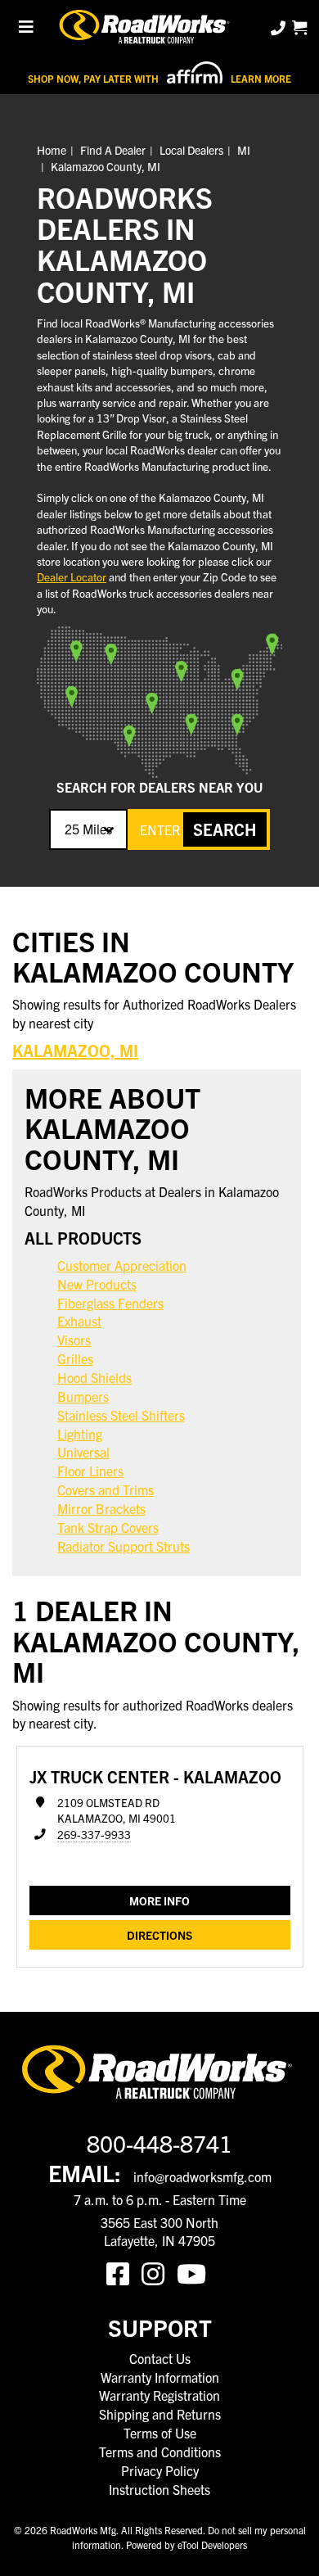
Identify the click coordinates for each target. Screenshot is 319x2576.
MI (244, 150)
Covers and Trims (106, 1489)
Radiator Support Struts (124, 1546)
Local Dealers (191, 150)
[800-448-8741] (280, 27)
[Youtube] (195, 2272)
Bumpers (83, 1396)
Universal (83, 1452)
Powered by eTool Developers (186, 2544)
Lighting (80, 1434)
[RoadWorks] (146, 28)
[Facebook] (124, 2272)
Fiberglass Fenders (110, 1303)
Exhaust (79, 1321)
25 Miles (88, 829)
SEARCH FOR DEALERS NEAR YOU (159, 787)
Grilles (75, 1358)
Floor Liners (90, 1471)
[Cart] (299, 27)
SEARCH (225, 829)
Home (52, 150)
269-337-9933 (94, 1835)
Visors (74, 1340)
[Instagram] (159, 2272)
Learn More (261, 78)
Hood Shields (94, 1377)
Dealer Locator (72, 577)
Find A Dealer (113, 150)
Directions (159, 1935)
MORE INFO (159, 1900)
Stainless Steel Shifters (121, 1415)
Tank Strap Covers (108, 1527)
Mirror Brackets (101, 1508)
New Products (97, 1284)
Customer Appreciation (122, 1265)
